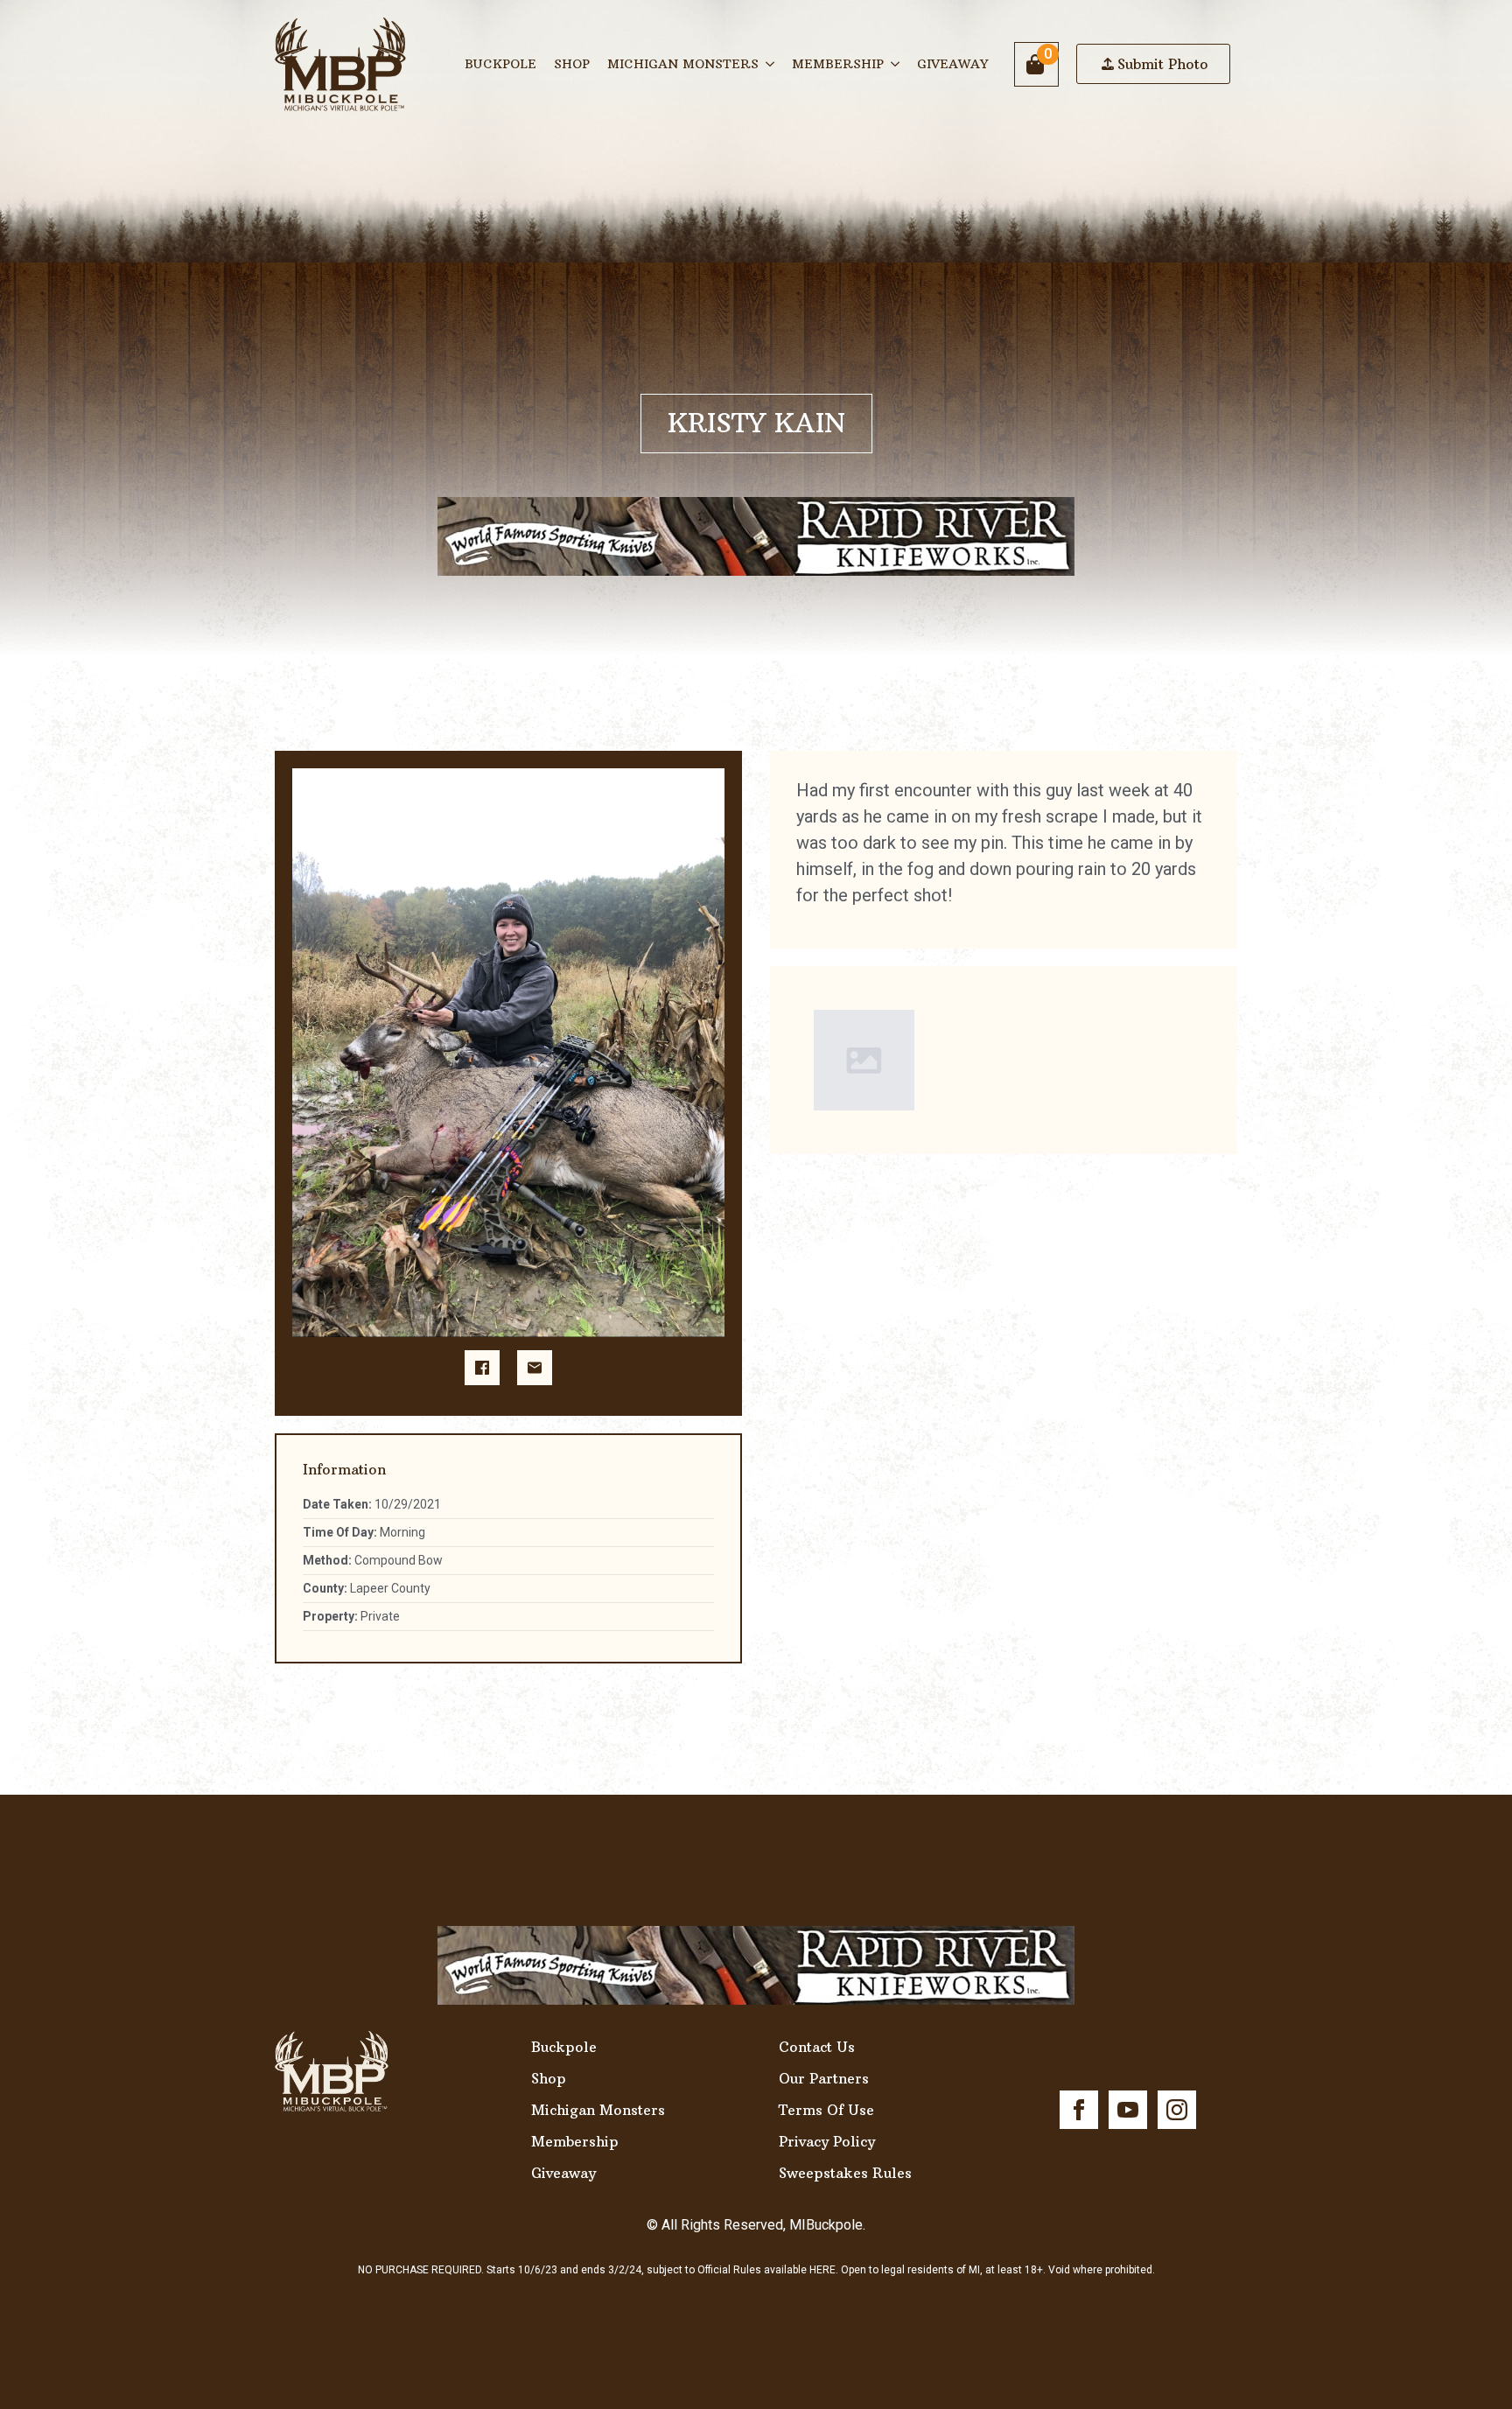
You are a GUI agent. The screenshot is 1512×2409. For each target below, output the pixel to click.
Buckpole (500, 64)
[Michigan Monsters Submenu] (771, 64)
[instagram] (1177, 2110)
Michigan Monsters (683, 64)
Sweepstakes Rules (845, 2173)
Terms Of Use (826, 2110)
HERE (822, 2270)
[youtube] (1128, 2110)
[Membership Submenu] (896, 64)
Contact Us (817, 2047)
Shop (572, 64)
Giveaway (952, 64)
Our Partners (824, 2078)
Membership (838, 64)
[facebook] (1079, 2110)
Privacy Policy (827, 2141)
